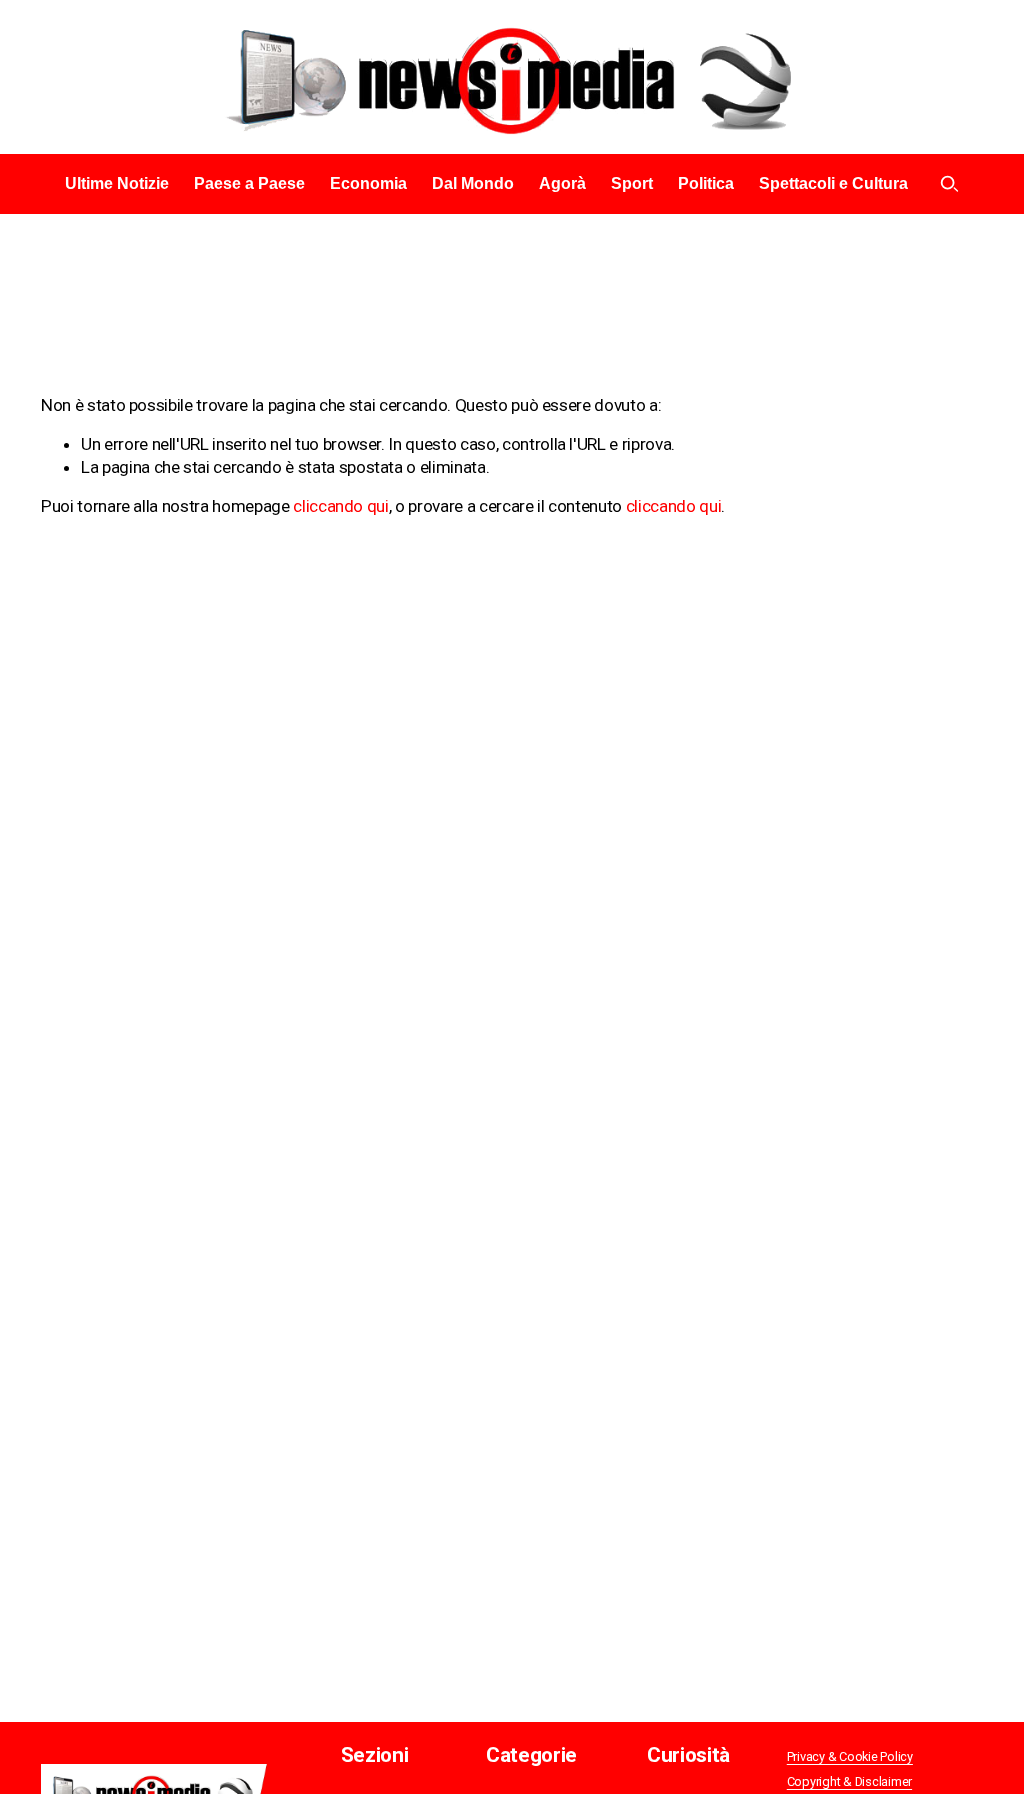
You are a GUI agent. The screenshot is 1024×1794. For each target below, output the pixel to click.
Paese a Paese (249, 183)
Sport (632, 183)
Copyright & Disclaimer (849, 1782)
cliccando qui (341, 506)
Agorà (562, 183)
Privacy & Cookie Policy (850, 1757)
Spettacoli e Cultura (833, 183)
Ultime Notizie (117, 183)
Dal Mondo (473, 183)
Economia (368, 183)
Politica (706, 183)
